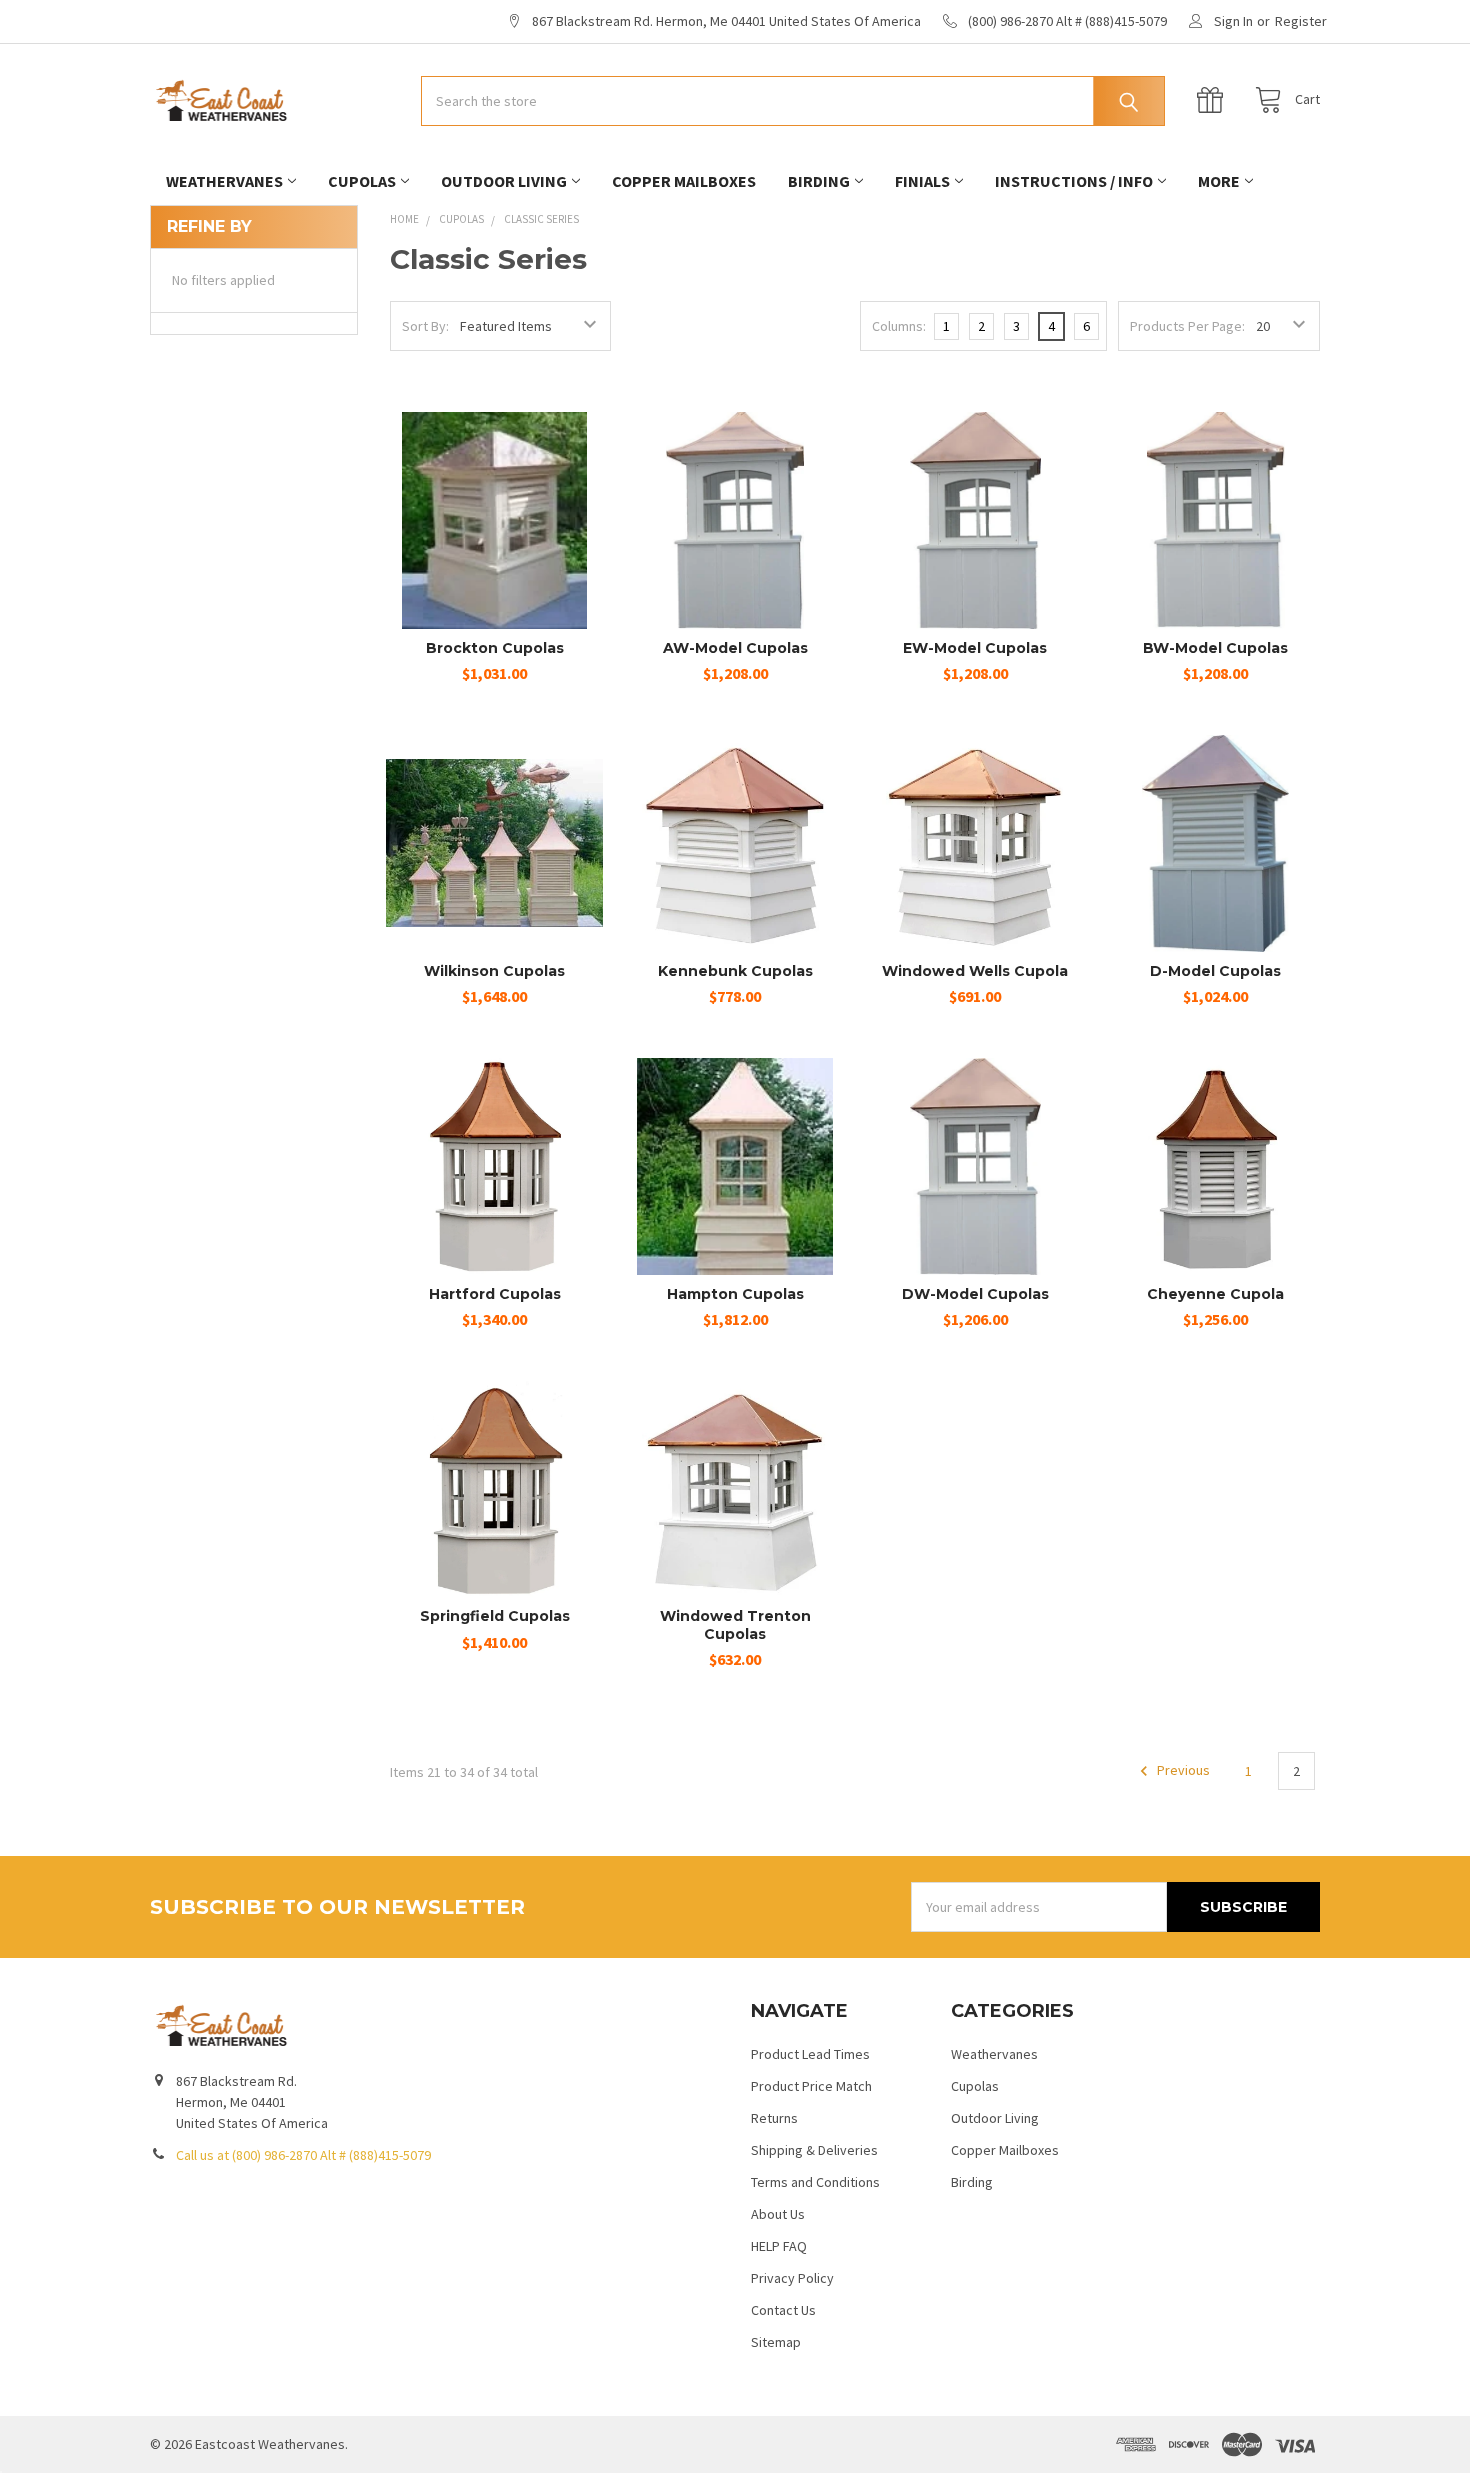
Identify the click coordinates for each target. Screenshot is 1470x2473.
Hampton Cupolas (735, 1294)
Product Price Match (811, 2086)
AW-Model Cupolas (735, 648)
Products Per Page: (1187, 326)
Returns (774, 2118)
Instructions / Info (1074, 181)
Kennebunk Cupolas (735, 971)
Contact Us (783, 2310)
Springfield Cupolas (495, 1616)
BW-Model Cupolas (1215, 648)
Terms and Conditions (815, 2182)
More (1219, 181)
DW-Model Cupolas (975, 1294)
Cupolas (362, 181)
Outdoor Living (504, 181)
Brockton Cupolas (495, 648)
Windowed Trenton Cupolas (735, 1625)
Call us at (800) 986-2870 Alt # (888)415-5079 (303, 2155)
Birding (819, 181)
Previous (1182, 1771)
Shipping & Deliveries (814, 2150)
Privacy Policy (792, 2278)
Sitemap (776, 2342)
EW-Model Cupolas (975, 648)
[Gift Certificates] (1215, 100)
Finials (922, 181)
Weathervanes (224, 181)
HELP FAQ (779, 2246)
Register (1301, 21)
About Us (778, 2214)
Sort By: (425, 326)
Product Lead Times (810, 2054)
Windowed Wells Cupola (975, 971)
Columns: (899, 326)
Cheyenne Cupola (1215, 1294)
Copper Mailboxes (684, 181)
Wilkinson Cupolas (494, 971)
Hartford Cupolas (495, 1294)
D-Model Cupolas (1215, 971)
